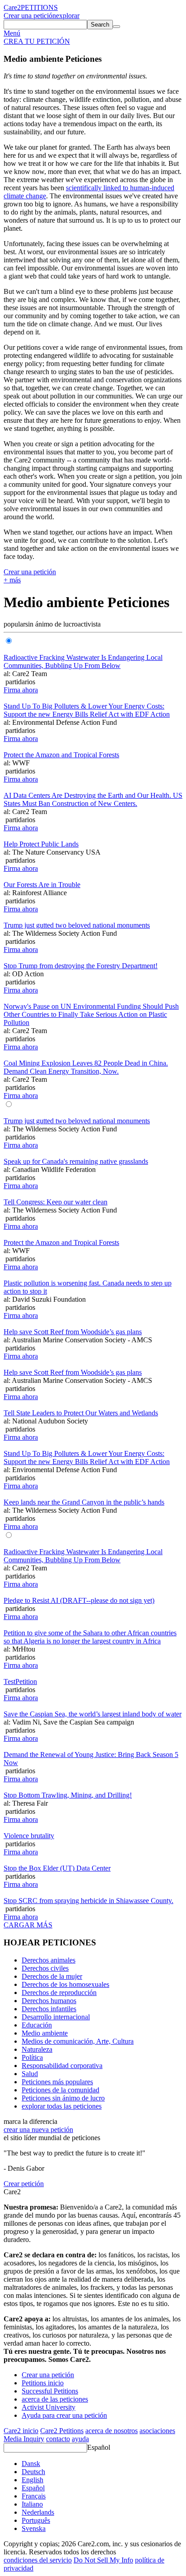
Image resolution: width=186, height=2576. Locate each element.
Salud (30, 2074)
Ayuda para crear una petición (64, 2415)
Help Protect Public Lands (41, 844)
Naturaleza (37, 2049)
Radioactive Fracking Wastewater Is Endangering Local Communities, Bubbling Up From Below (83, 661)
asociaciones (157, 2431)
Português (36, 2520)
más (12, 580)
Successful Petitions (50, 2391)
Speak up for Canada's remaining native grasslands (76, 1161)
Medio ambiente (45, 2033)
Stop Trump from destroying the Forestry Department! (81, 966)
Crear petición (24, 2184)
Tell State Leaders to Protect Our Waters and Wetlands (81, 1413)
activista (89, 624)
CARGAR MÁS (28, 1925)
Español (99, 2447)
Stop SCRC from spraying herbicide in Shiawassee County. (88, 1901)
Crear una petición (30, 16)
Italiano (32, 2504)
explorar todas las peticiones (62, 2106)
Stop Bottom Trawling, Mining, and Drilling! (68, 1795)
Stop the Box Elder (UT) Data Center (57, 1868)
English (33, 2480)
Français (34, 2496)
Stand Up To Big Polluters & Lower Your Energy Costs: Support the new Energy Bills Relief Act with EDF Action (87, 710)
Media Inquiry (24, 2439)
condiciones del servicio (38, 2560)
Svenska (34, 2528)
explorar (68, 16)
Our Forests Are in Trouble (42, 885)
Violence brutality (29, 1836)
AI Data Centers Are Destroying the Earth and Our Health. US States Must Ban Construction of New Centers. (93, 799)
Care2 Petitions (62, 2431)
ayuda (80, 2439)
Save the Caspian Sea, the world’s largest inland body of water (93, 1714)
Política (32, 2057)
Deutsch (33, 2472)
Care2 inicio (21, 2431)
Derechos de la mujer (52, 1976)
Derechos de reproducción (59, 1993)
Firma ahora (21, 690)
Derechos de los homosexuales (65, 1984)
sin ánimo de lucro (51, 624)
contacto (58, 2439)
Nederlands (38, 2512)
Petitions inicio (43, 2383)
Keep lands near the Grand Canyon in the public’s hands (84, 1502)
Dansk (31, 2464)
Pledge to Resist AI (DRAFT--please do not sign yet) (79, 1600)
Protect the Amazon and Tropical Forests (61, 755)
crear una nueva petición (38, 2130)
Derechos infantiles (49, 2009)
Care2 (12, 7)
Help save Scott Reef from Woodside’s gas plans (73, 1332)
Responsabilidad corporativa (62, 2066)
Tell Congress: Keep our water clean (56, 1202)
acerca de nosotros (112, 2431)
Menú (12, 33)
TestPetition (20, 1681)
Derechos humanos (49, 2001)
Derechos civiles (45, 1968)
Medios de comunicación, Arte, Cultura (78, 2041)
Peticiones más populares (57, 2082)
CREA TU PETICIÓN (37, 41)
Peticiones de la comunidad (60, 2090)
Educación (37, 2025)
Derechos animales (49, 1960)
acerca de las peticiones (55, 2399)
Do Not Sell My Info (103, 2560)
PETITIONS (39, 7)
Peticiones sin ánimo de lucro (63, 2098)
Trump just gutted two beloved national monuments (77, 925)
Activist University (49, 2407)
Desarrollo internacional (56, 2017)
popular (14, 624)
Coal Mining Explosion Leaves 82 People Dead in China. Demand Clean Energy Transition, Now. (86, 1067)
